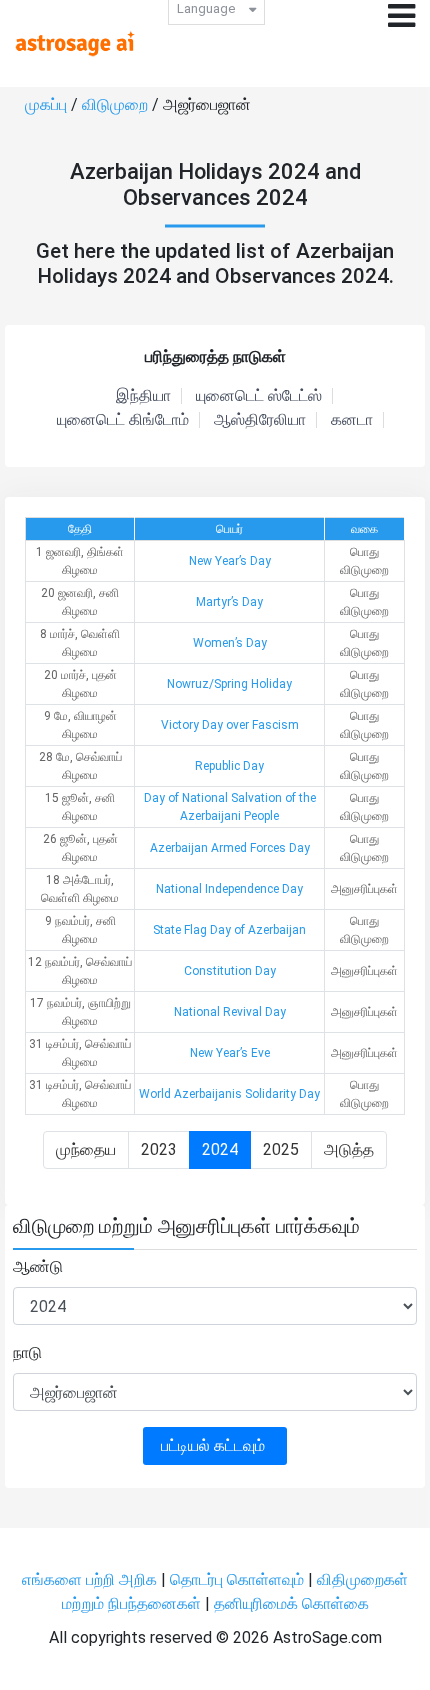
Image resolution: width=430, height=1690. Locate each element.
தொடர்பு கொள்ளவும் (239, 1579)
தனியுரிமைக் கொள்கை (291, 1603)
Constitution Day (230, 971)
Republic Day (229, 766)
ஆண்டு (38, 1266)
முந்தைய (86, 1149)
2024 (220, 1149)
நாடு (27, 1352)
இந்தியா (143, 396)
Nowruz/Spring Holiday (229, 684)
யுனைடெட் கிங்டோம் (123, 420)
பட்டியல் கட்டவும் (215, 1445)
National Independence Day (229, 889)
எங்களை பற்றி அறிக (91, 1579)
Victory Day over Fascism (230, 725)
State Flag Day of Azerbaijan (229, 930)
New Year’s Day (230, 561)
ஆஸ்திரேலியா (260, 420)
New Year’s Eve (230, 1053)
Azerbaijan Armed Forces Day (230, 848)
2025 (281, 1149)
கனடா (352, 420)
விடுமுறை (117, 104)
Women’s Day (230, 643)
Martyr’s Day (229, 602)
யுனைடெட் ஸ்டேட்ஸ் (259, 396)
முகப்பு (48, 104)
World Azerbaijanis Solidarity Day (229, 1094)
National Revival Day (230, 1012)
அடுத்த (349, 1149)
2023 (159, 1149)
